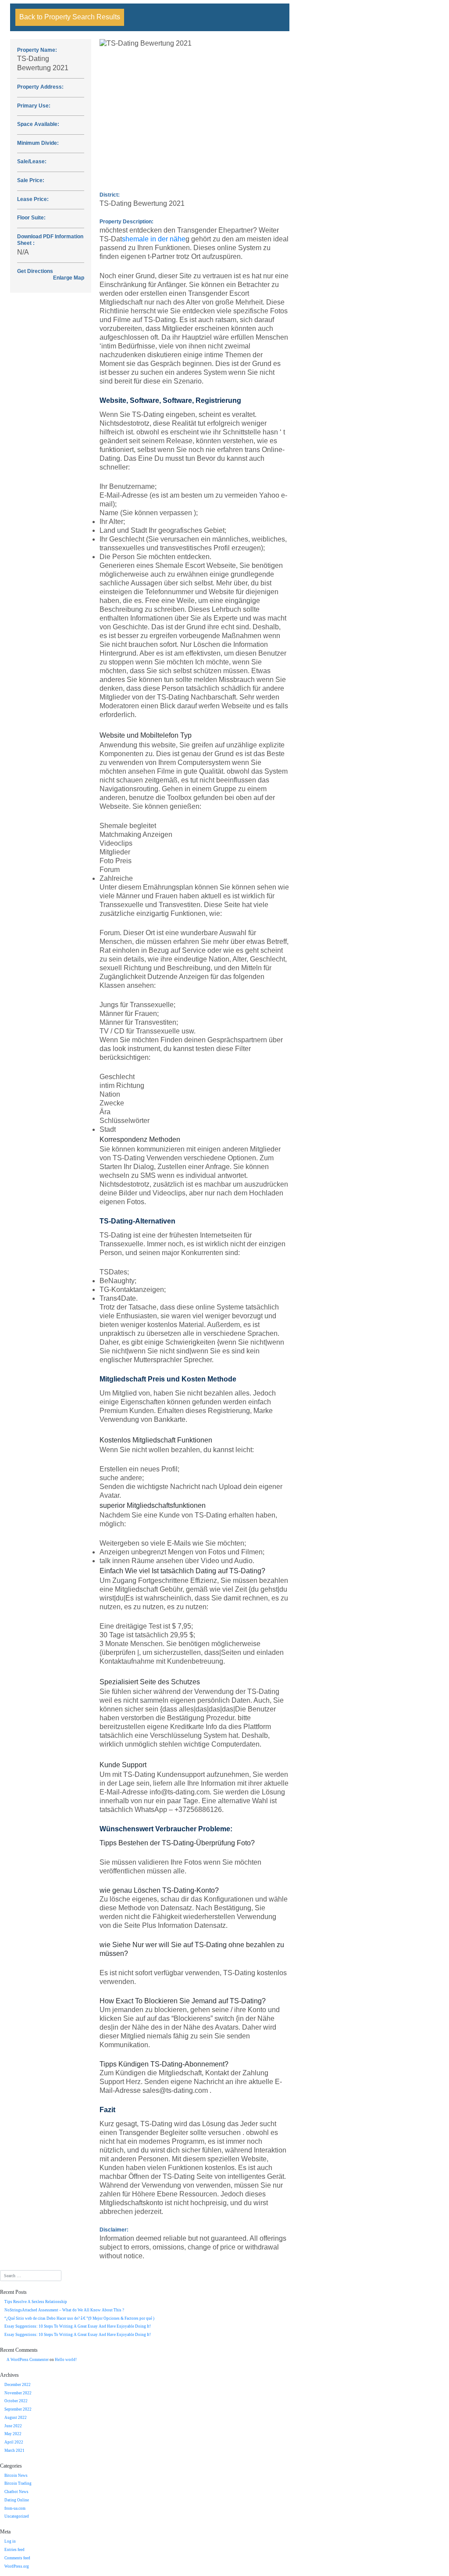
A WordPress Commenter (28, 2360)
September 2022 (18, 2409)
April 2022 (14, 2442)
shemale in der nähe (154, 239)
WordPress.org (17, 2566)
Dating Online (17, 2500)
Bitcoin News (16, 2476)
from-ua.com (15, 2508)
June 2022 (13, 2426)
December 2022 (18, 2385)
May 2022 (13, 2434)
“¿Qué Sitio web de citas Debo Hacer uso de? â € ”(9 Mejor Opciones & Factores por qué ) (79, 2318)
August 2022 (16, 2418)
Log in (10, 2541)
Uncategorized (17, 2516)
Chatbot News (16, 2492)
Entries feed (14, 2550)
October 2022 (16, 2401)
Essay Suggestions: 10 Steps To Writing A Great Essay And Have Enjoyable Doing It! (78, 2326)
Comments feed (17, 2558)
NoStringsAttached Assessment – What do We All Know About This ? (64, 2310)
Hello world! (66, 2360)
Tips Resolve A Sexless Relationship (36, 2302)
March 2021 (14, 2450)
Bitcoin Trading (18, 2483)
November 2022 (18, 2393)
